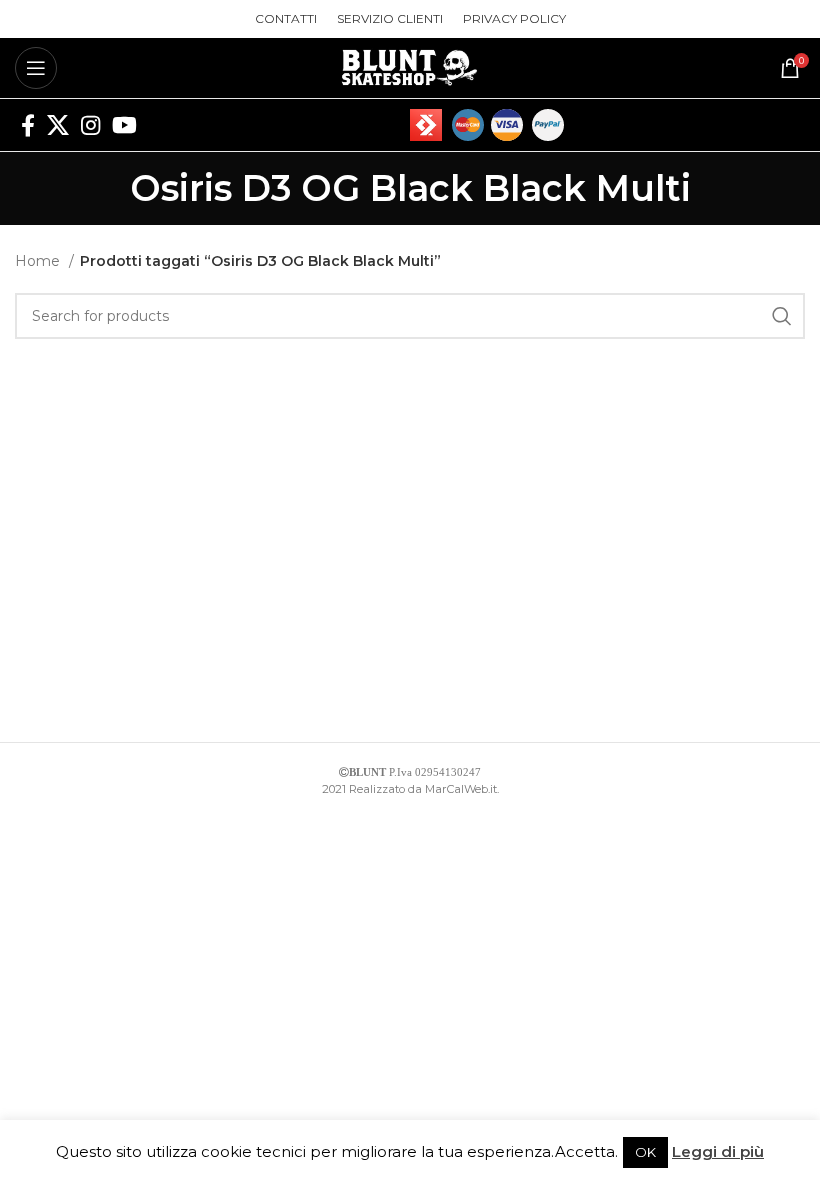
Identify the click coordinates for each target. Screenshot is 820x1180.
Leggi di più (718, 1151)
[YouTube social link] (124, 125)
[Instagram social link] (90, 125)
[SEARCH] (782, 316)
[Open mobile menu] (36, 68)
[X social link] (58, 125)
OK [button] (645, 1152)
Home (39, 261)
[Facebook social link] (28, 125)
